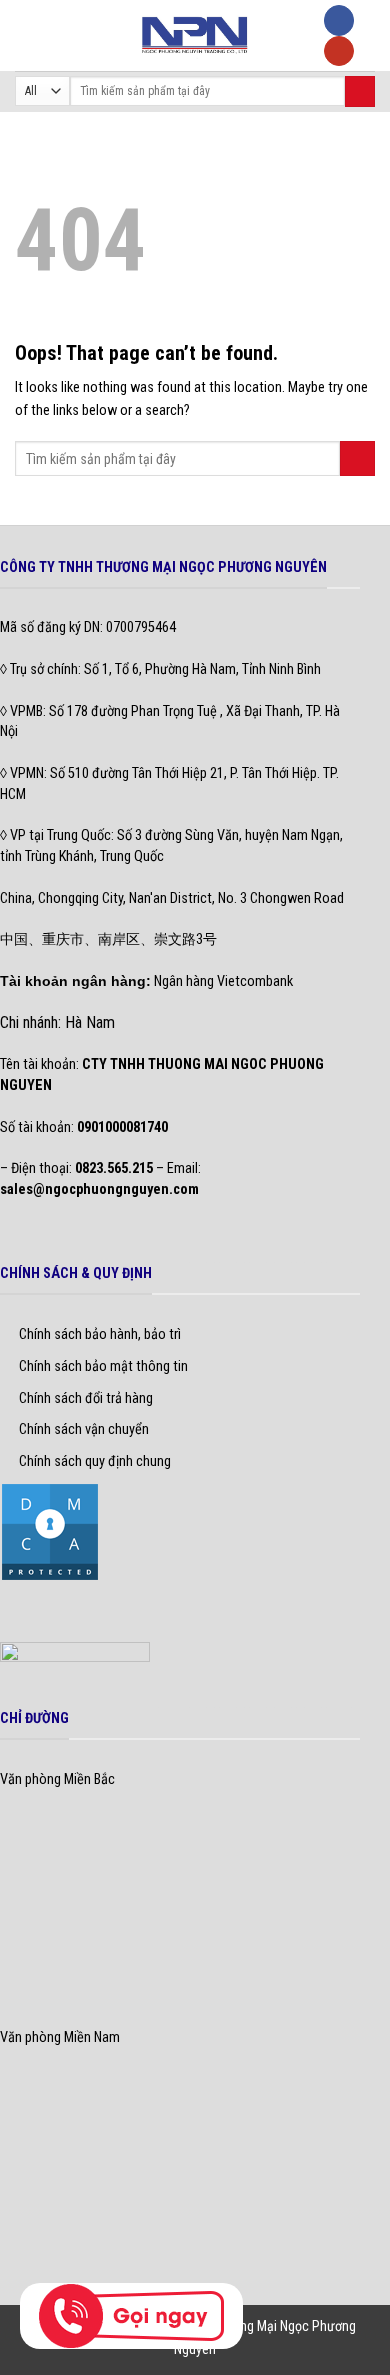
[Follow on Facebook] (339, 20)
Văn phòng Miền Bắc (57, 1779)
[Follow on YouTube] (339, 51)
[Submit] (360, 91)
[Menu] (26, 35)
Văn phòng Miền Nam (60, 2037)
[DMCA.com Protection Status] (50, 1531)
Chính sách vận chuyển (84, 1429)
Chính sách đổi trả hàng (86, 1398)
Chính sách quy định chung (95, 1461)
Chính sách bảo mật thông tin (103, 1366)
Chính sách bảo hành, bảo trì (100, 1334)
